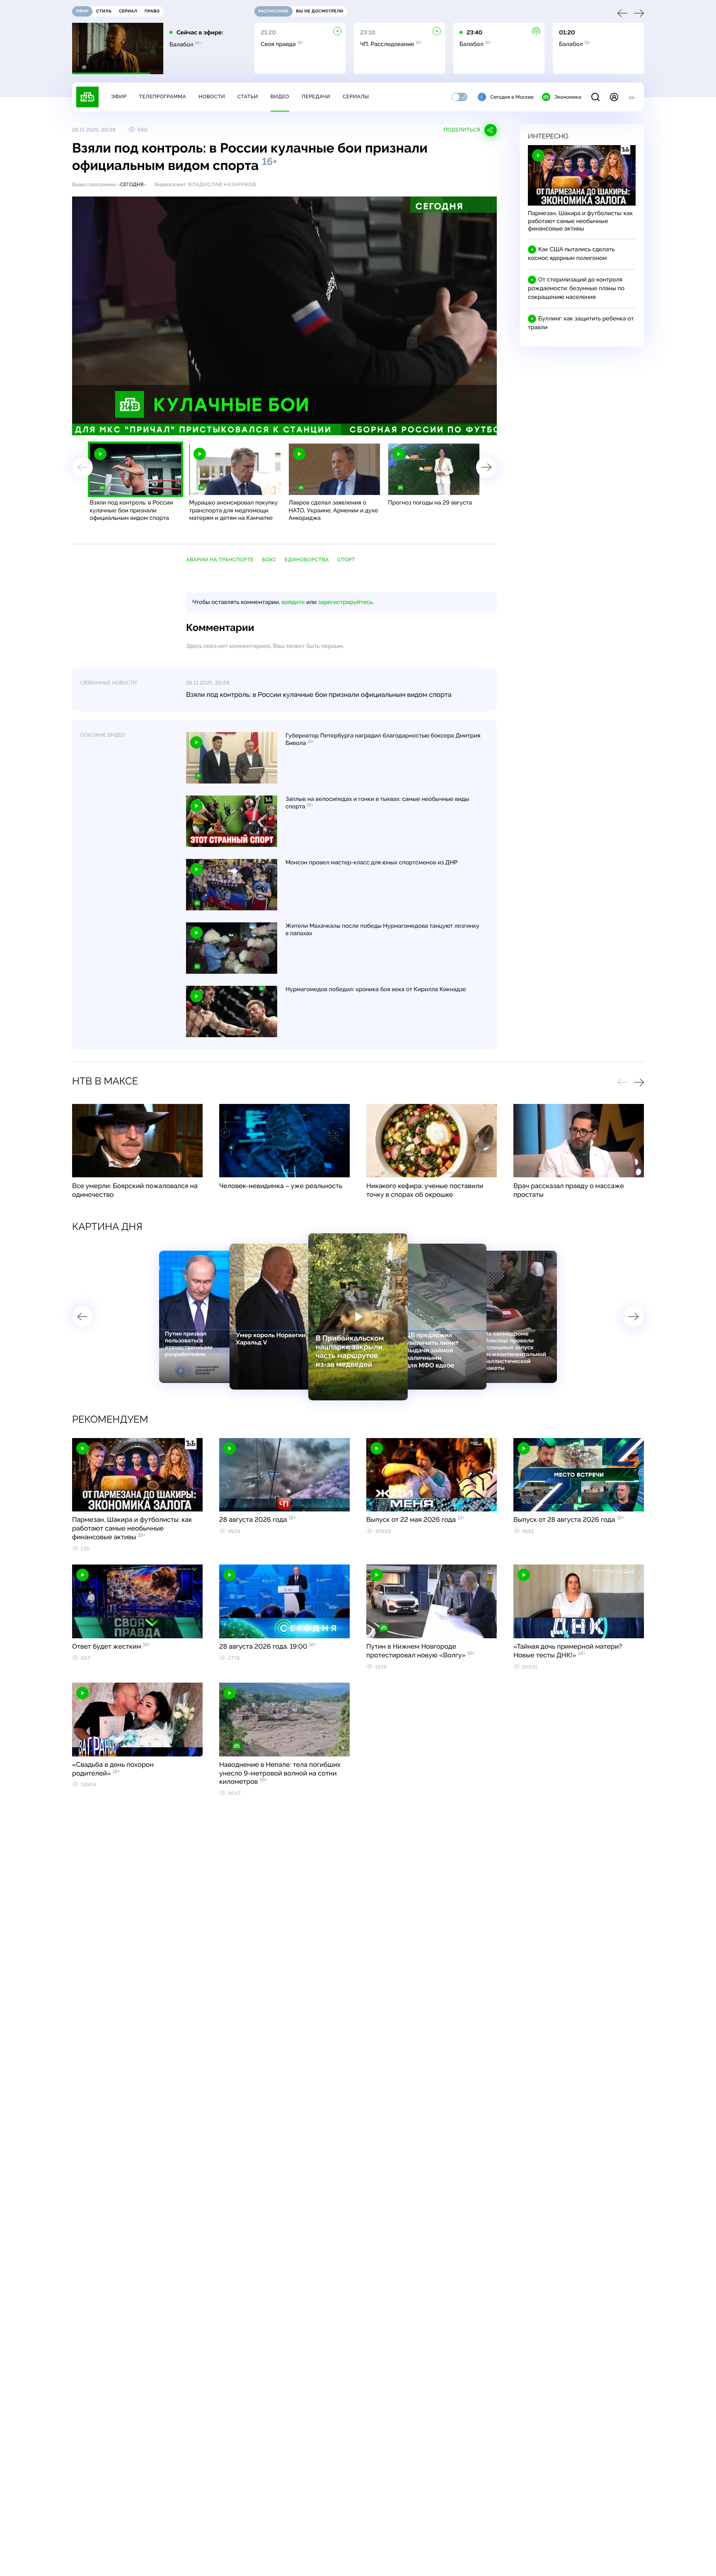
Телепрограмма (162, 97)
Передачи (316, 97)
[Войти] (614, 97)
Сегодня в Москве (512, 97)
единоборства (307, 560)
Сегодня (132, 184)
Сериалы (356, 97)
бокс (269, 560)
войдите (293, 602)
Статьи (248, 97)
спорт (346, 560)
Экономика (568, 97)
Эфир (119, 97)
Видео (280, 97)
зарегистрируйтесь (345, 602)
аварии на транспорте (220, 560)
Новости (212, 97)
